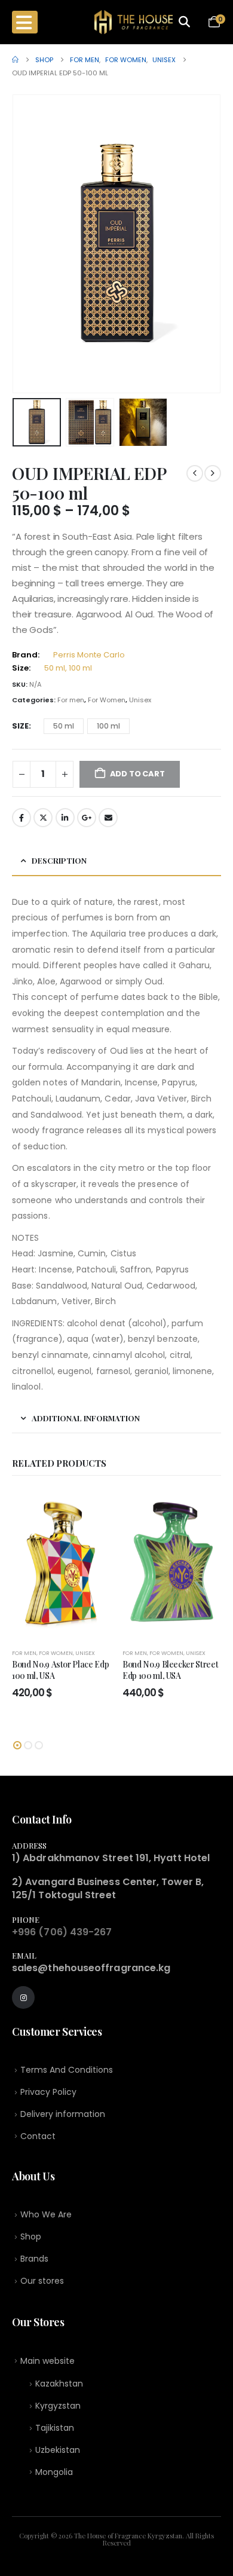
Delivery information (63, 2114)
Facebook (22, 818)
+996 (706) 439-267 (62, 1932)
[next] (213, 473)
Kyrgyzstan (58, 2406)
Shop (31, 2237)
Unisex (140, 700)
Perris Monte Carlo (89, 655)
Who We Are (46, 2214)
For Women (107, 700)
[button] (27, 244)
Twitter (43, 818)
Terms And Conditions (67, 2070)
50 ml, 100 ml (68, 668)
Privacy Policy (48, 2092)
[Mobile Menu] (25, 22)
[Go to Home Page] (15, 60)
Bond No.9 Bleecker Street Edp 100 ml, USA (170, 1670)
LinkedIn (65, 818)
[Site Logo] (134, 22)
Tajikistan (55, 2428)
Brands (34, 2259)
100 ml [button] (108, 726)
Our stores (42, 2281)
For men (71, 700)
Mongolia (54, 2472)
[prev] (195, 473)
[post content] (61, 1564)
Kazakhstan (59, 2384)
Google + (87, 818)
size (20, 726)
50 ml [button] (64, 726)
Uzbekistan (58, 2450)
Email (108, 818)
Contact (38, 2136)
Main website (47, 2361)
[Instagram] (23, 1997)
